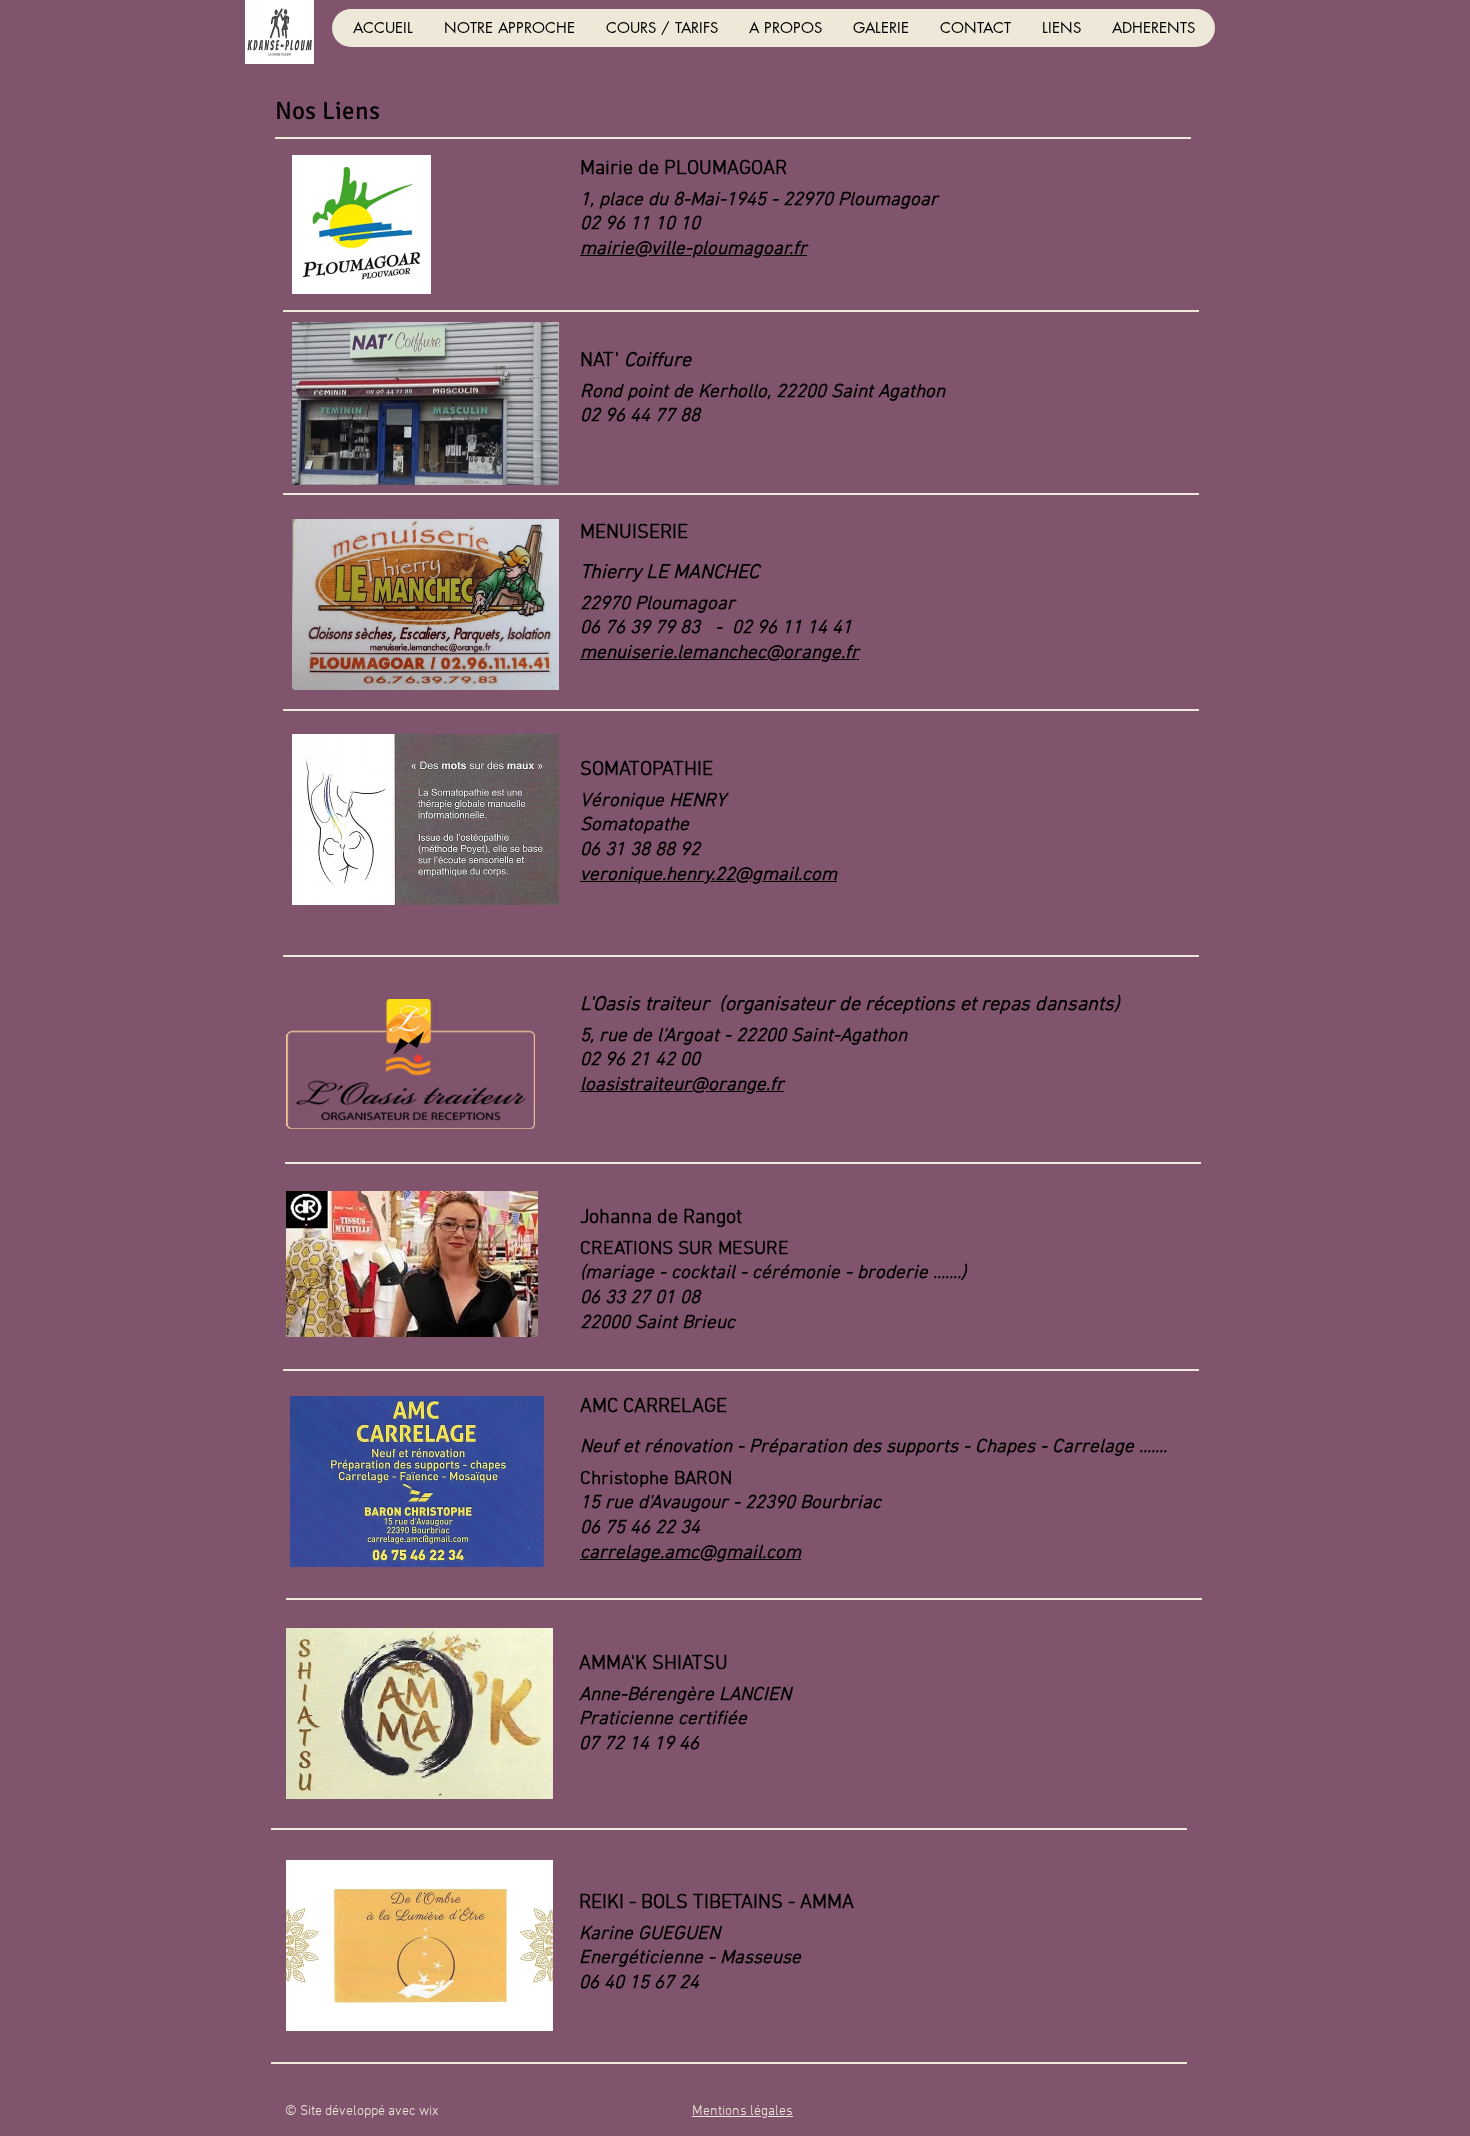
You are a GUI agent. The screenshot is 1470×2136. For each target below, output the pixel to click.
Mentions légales (742, 2111)
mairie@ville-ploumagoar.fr (693, 249)
